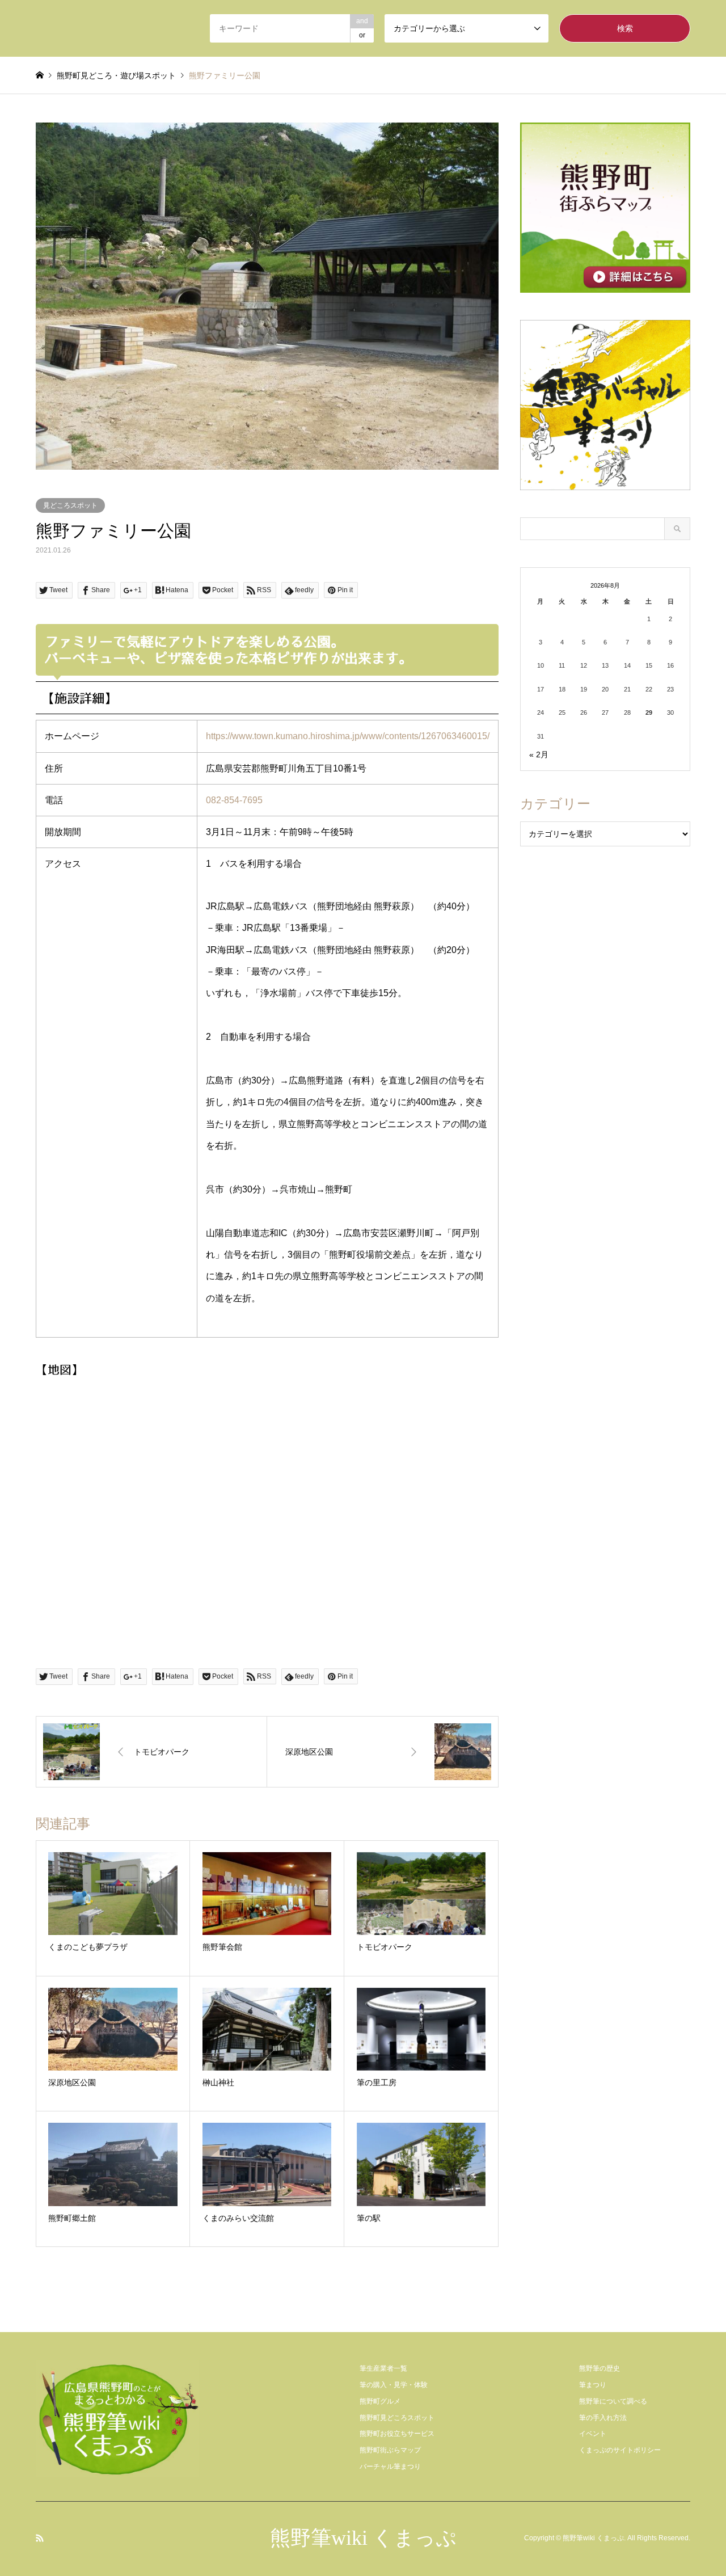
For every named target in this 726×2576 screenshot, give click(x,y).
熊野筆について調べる (613, 2401)
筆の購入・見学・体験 (394, 2385)
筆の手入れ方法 (603, 2418)
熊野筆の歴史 (600, 2368)
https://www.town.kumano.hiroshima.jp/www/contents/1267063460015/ (348, 736)
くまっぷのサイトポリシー (620, 2450)
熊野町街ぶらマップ (390, 2450)
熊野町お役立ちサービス (397, 2434)
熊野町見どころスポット (397, 2418)
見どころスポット (70, 505)
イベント (593, 2434)
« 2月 (539, 754)
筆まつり (593, 2385)
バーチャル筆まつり (390, 2467)
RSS (40, 2538)
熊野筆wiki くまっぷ (363, 2538)
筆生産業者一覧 (383, 2368)
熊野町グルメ (380, 2401)
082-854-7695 (234, 800)
